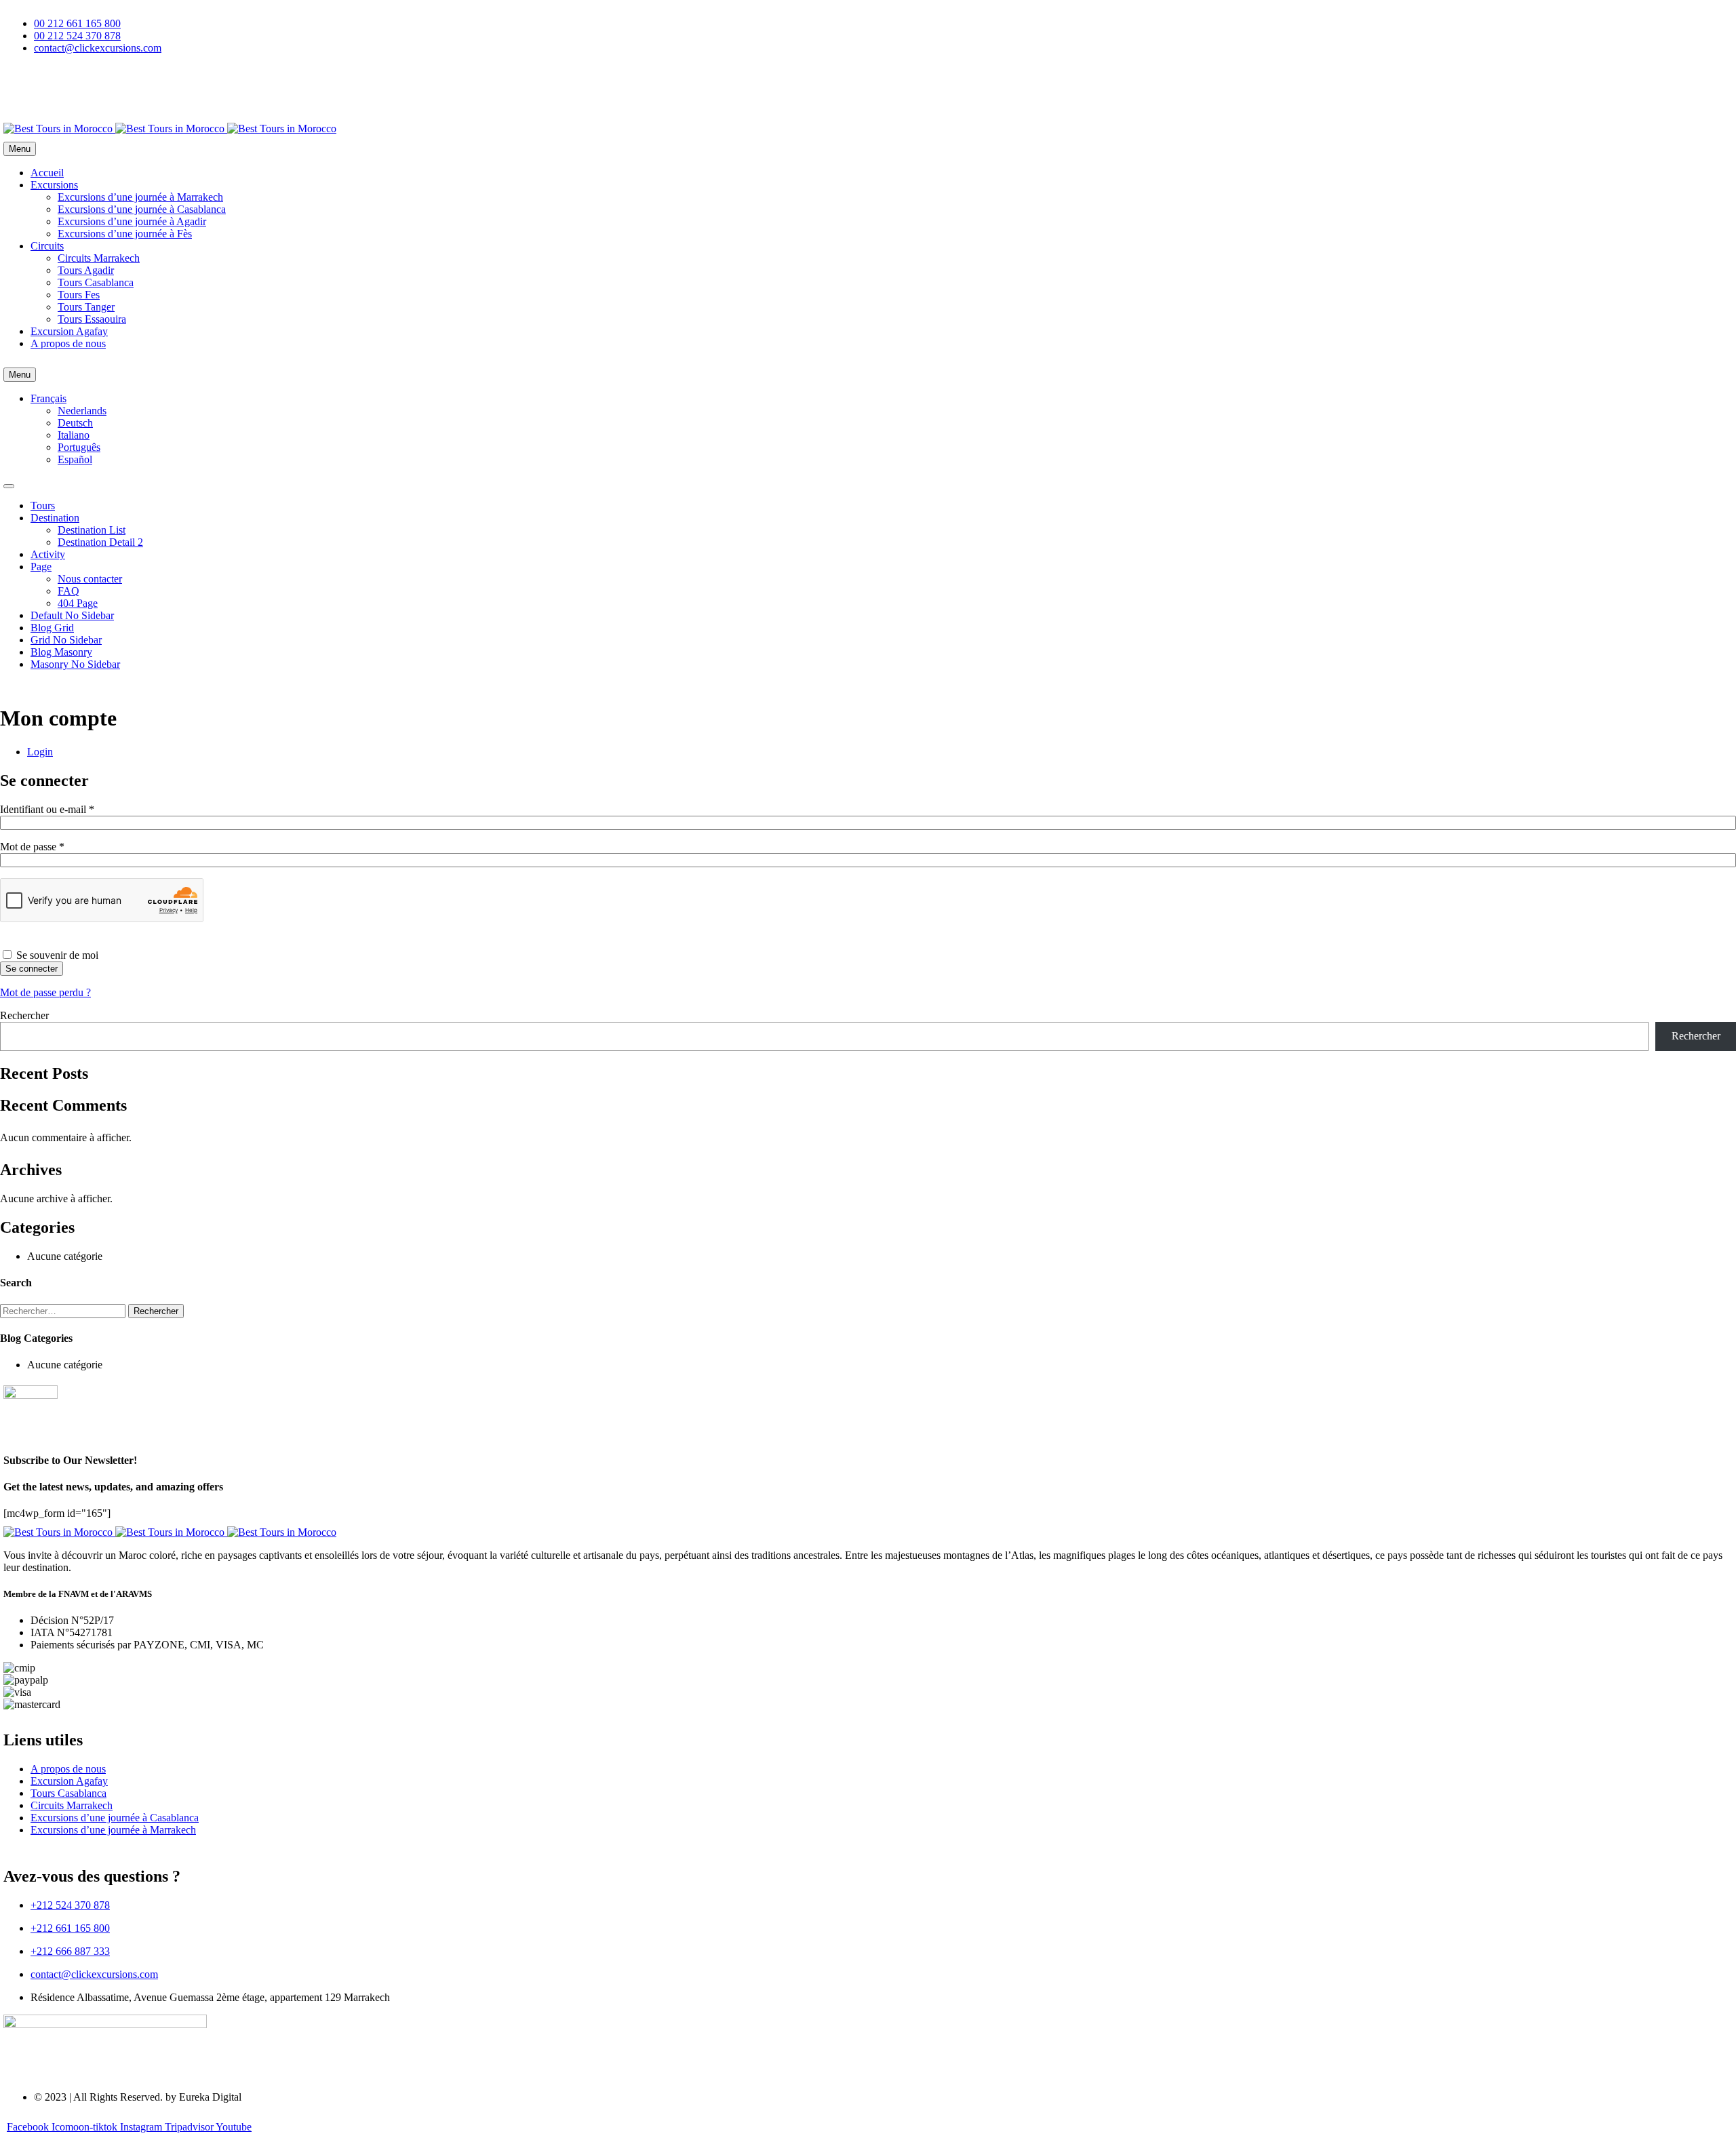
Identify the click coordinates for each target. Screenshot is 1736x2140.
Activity (48, 554)
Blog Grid (52, 628)
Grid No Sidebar (66, 640)
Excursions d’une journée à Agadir (132, 221)
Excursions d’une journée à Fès (125, 234)
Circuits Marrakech (99, 258)
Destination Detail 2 (100, 542)
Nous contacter (90, 579)
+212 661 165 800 (70, 1928)
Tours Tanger (86, 307)
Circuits (47, 246)
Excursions (54, 185)
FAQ (68, 591)
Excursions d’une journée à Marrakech (140, 197)
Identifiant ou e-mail (71, 809)
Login (40, 752)
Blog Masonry (61, 652)
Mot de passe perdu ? (45, 992)
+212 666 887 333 (70, 1951)
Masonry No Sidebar (75, 664)
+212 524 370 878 (70, 1905)
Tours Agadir (86, 270)
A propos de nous (68, 343)
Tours (43, 506)
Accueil (47, 173)
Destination (55, 518)
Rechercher (24, 1015)
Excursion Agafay (69, 331)
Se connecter (32, 969)
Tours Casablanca (96, 282)
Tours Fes (79, 295)
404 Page (78, 603)
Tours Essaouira (92, 319)
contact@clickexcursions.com (94, 1974)
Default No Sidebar (72, 615)
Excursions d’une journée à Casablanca (142, 209)
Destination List (92, 530)
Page (41, 567)
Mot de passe (56, 847)
